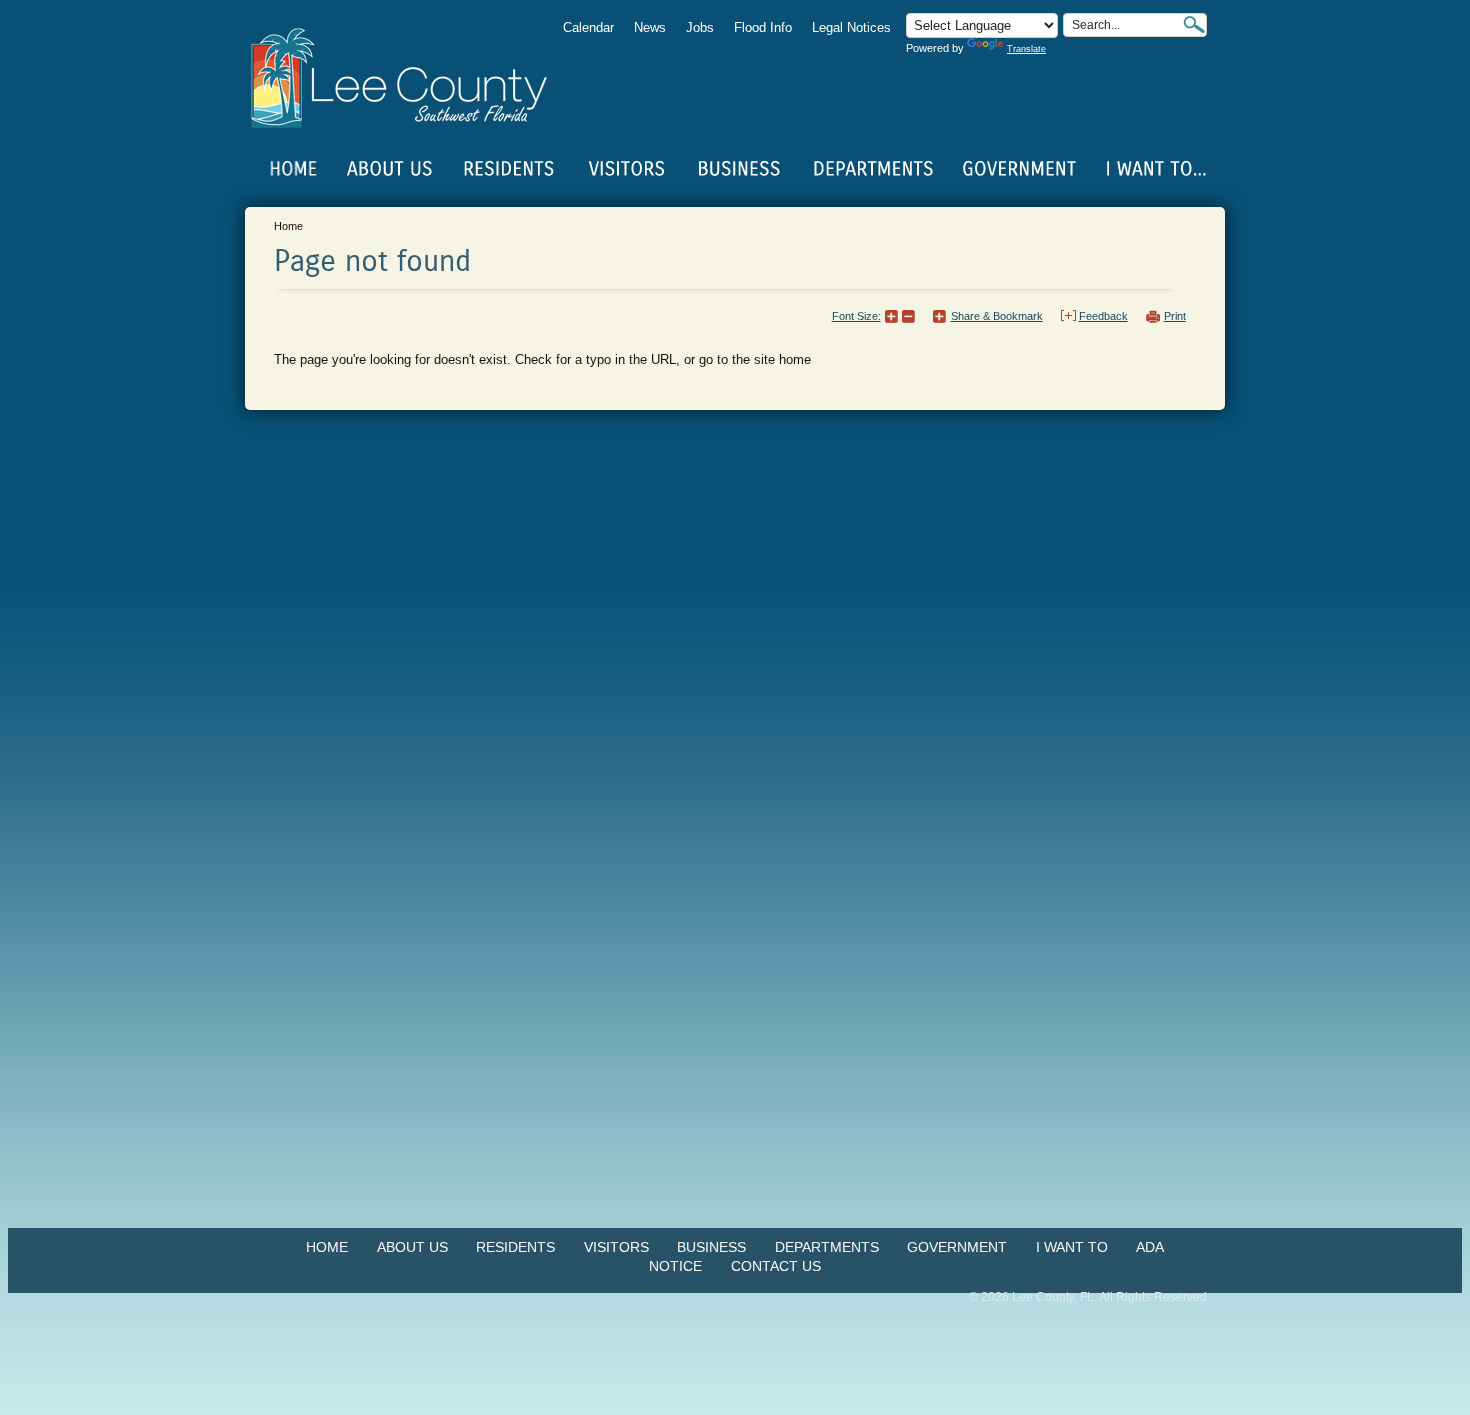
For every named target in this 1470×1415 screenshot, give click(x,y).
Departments (827, 1247)
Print (1175, 316)
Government (957, 1247)
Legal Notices (851, 27)
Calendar (588, 27)
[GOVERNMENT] (1019, 169)
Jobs (700, 27)
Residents (515, 1247)
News (650, 27)
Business (711, 1247)
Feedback (1103, 316)
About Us (412, 1247)
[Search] (1194, 24)
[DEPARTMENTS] (873, 169)
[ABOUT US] (389, 169)
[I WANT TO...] (1154, 169)
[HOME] (294, 169)
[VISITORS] (626, 169)
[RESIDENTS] (508, 169)
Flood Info (763, 27)
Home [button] (412, 78)
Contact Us (776, 1266)
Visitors (616, 1247)
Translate (1026, 49)
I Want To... (1154, 169)
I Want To (1072, 1247)
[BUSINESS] (740, 169)
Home (294, 169)
